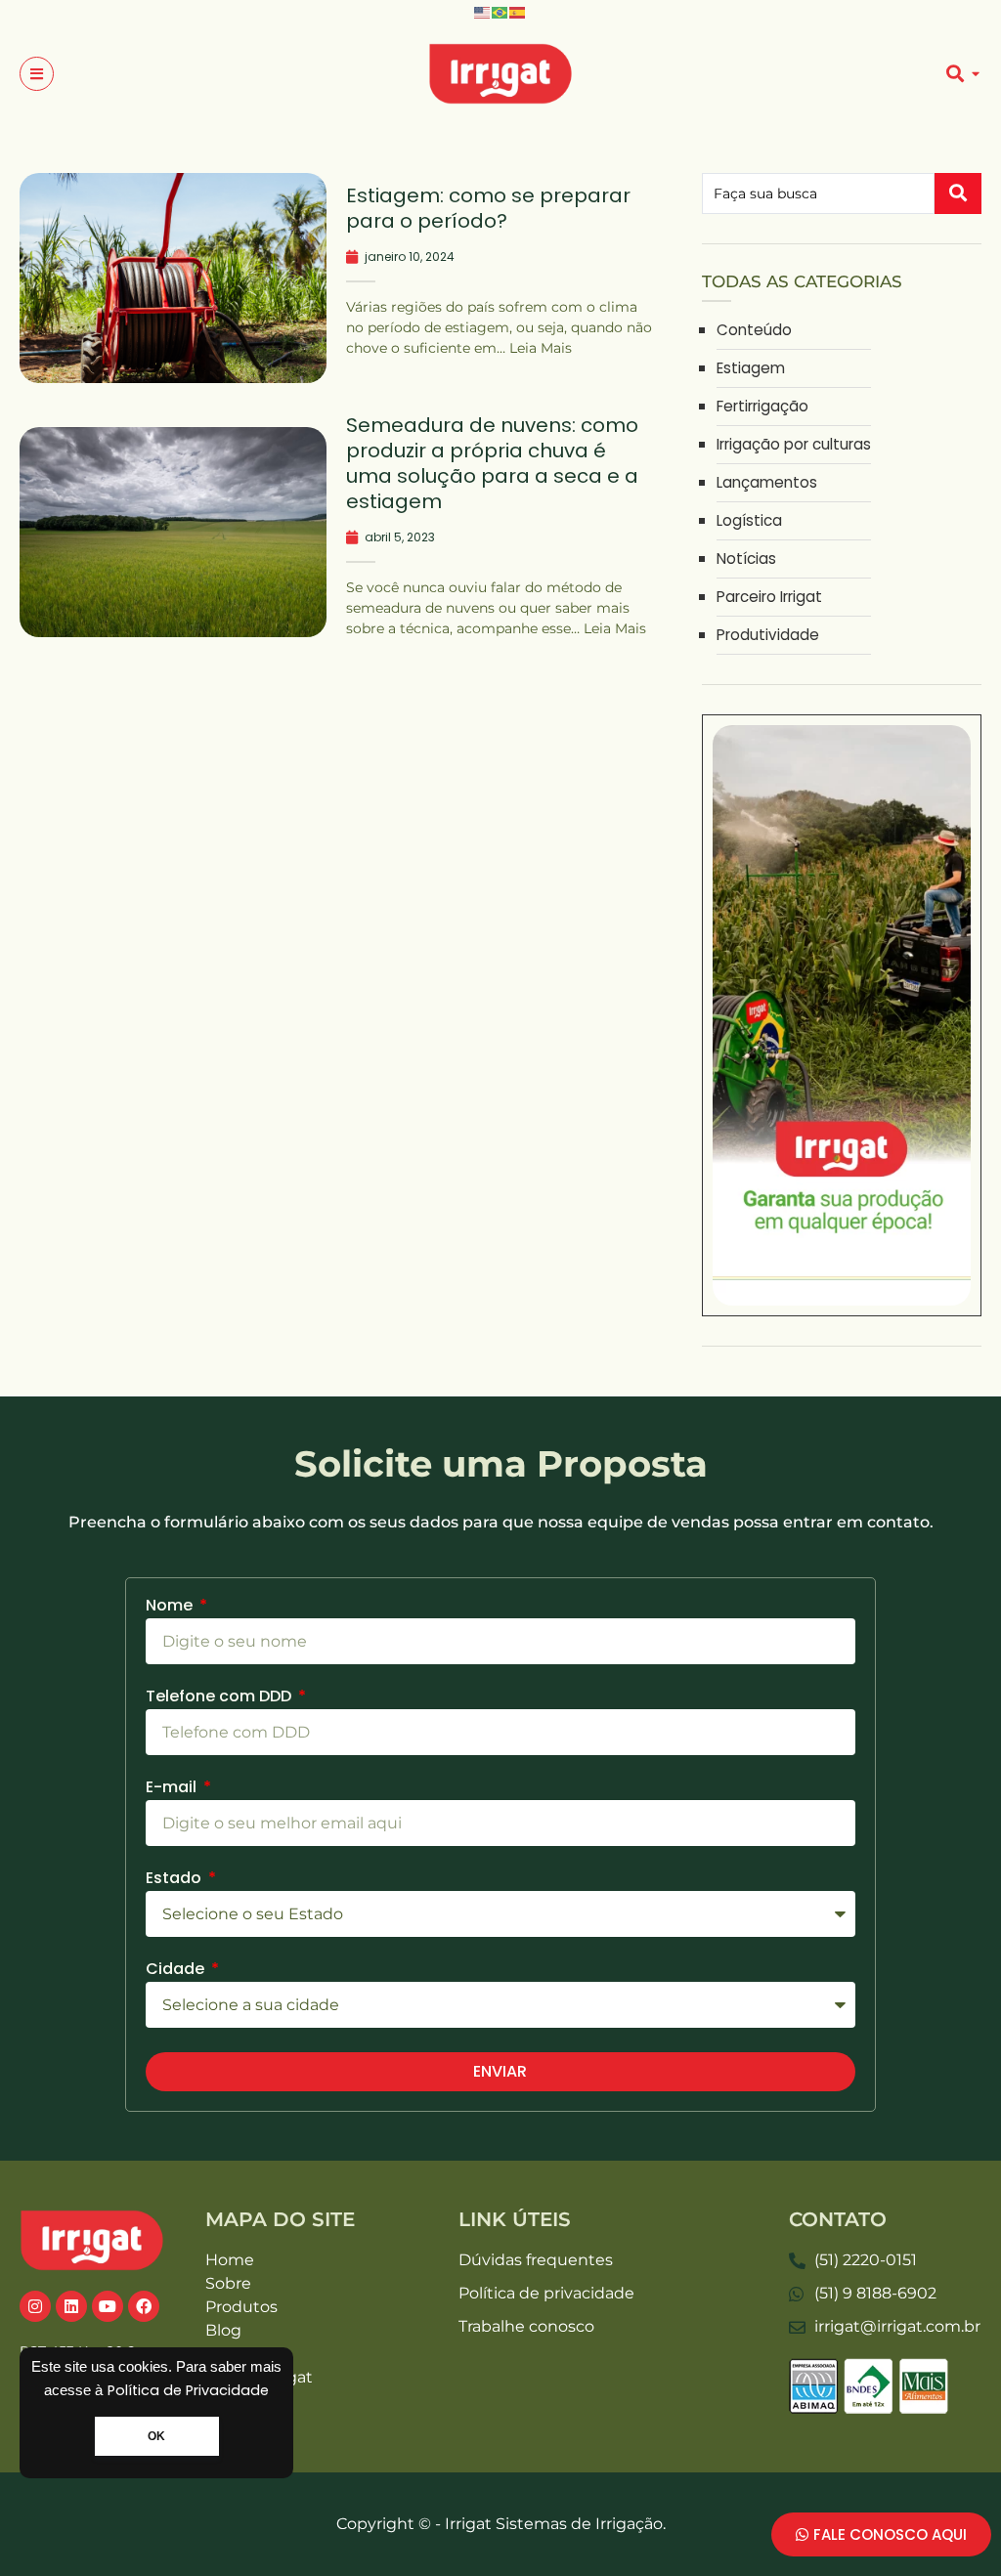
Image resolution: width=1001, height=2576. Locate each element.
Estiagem (751, 368)
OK (156, 2436)
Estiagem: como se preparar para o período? (488, 208)
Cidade (177, 1971)
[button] (37, 74)
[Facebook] (144, 2306)
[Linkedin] (71, 2306)
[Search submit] (958, 193)
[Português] (500, 11)
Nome (171, 1607)
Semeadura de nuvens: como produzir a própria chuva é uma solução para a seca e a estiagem (492, 463)
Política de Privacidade (188, 2390)
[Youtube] (108, 2306)
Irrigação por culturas (794, 444)
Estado (175, 1880)
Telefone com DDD (220, 1698)
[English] (483, 11)
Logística (749, 520)
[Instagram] (35, 2306)
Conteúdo (754, 330)
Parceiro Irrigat (769, 597)
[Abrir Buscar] (975, 74)
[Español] (518, 11)
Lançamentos (767, 482)
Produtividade (768, 635)
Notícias (746, 558)
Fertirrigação (762, 406)
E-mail (173, 1789)
